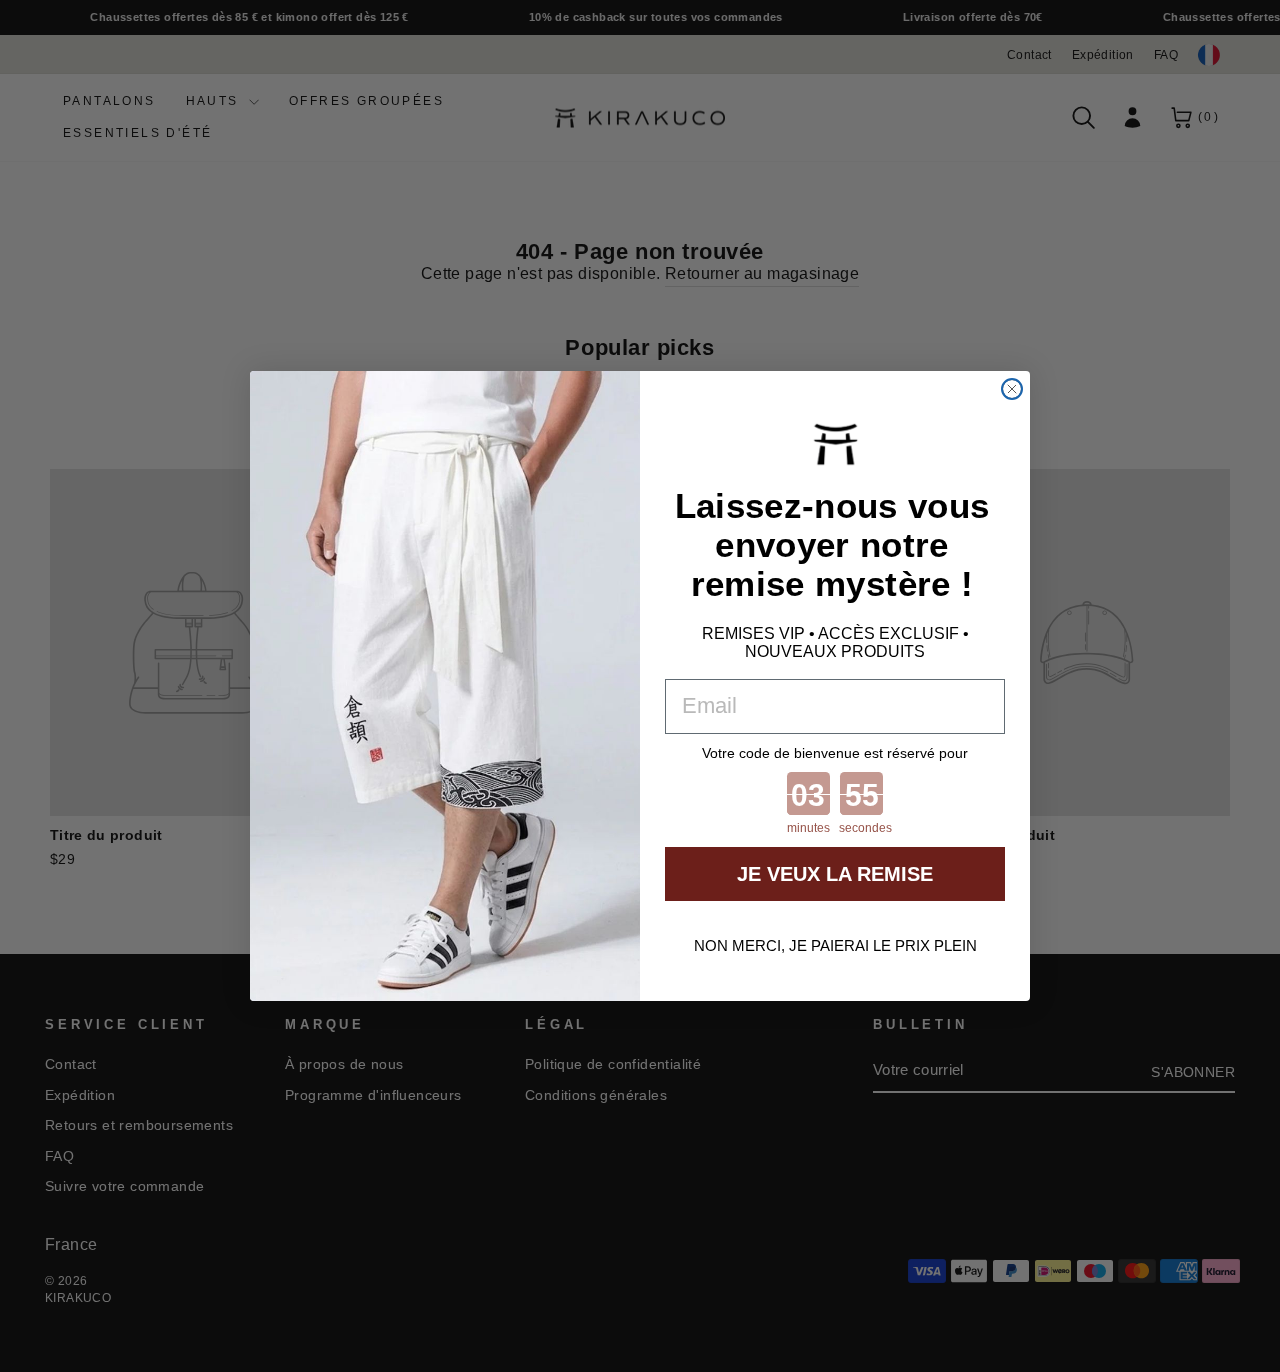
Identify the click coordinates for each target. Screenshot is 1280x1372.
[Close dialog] (1012, 389)
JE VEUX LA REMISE (835, 874)
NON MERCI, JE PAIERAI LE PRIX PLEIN (835, 945)
